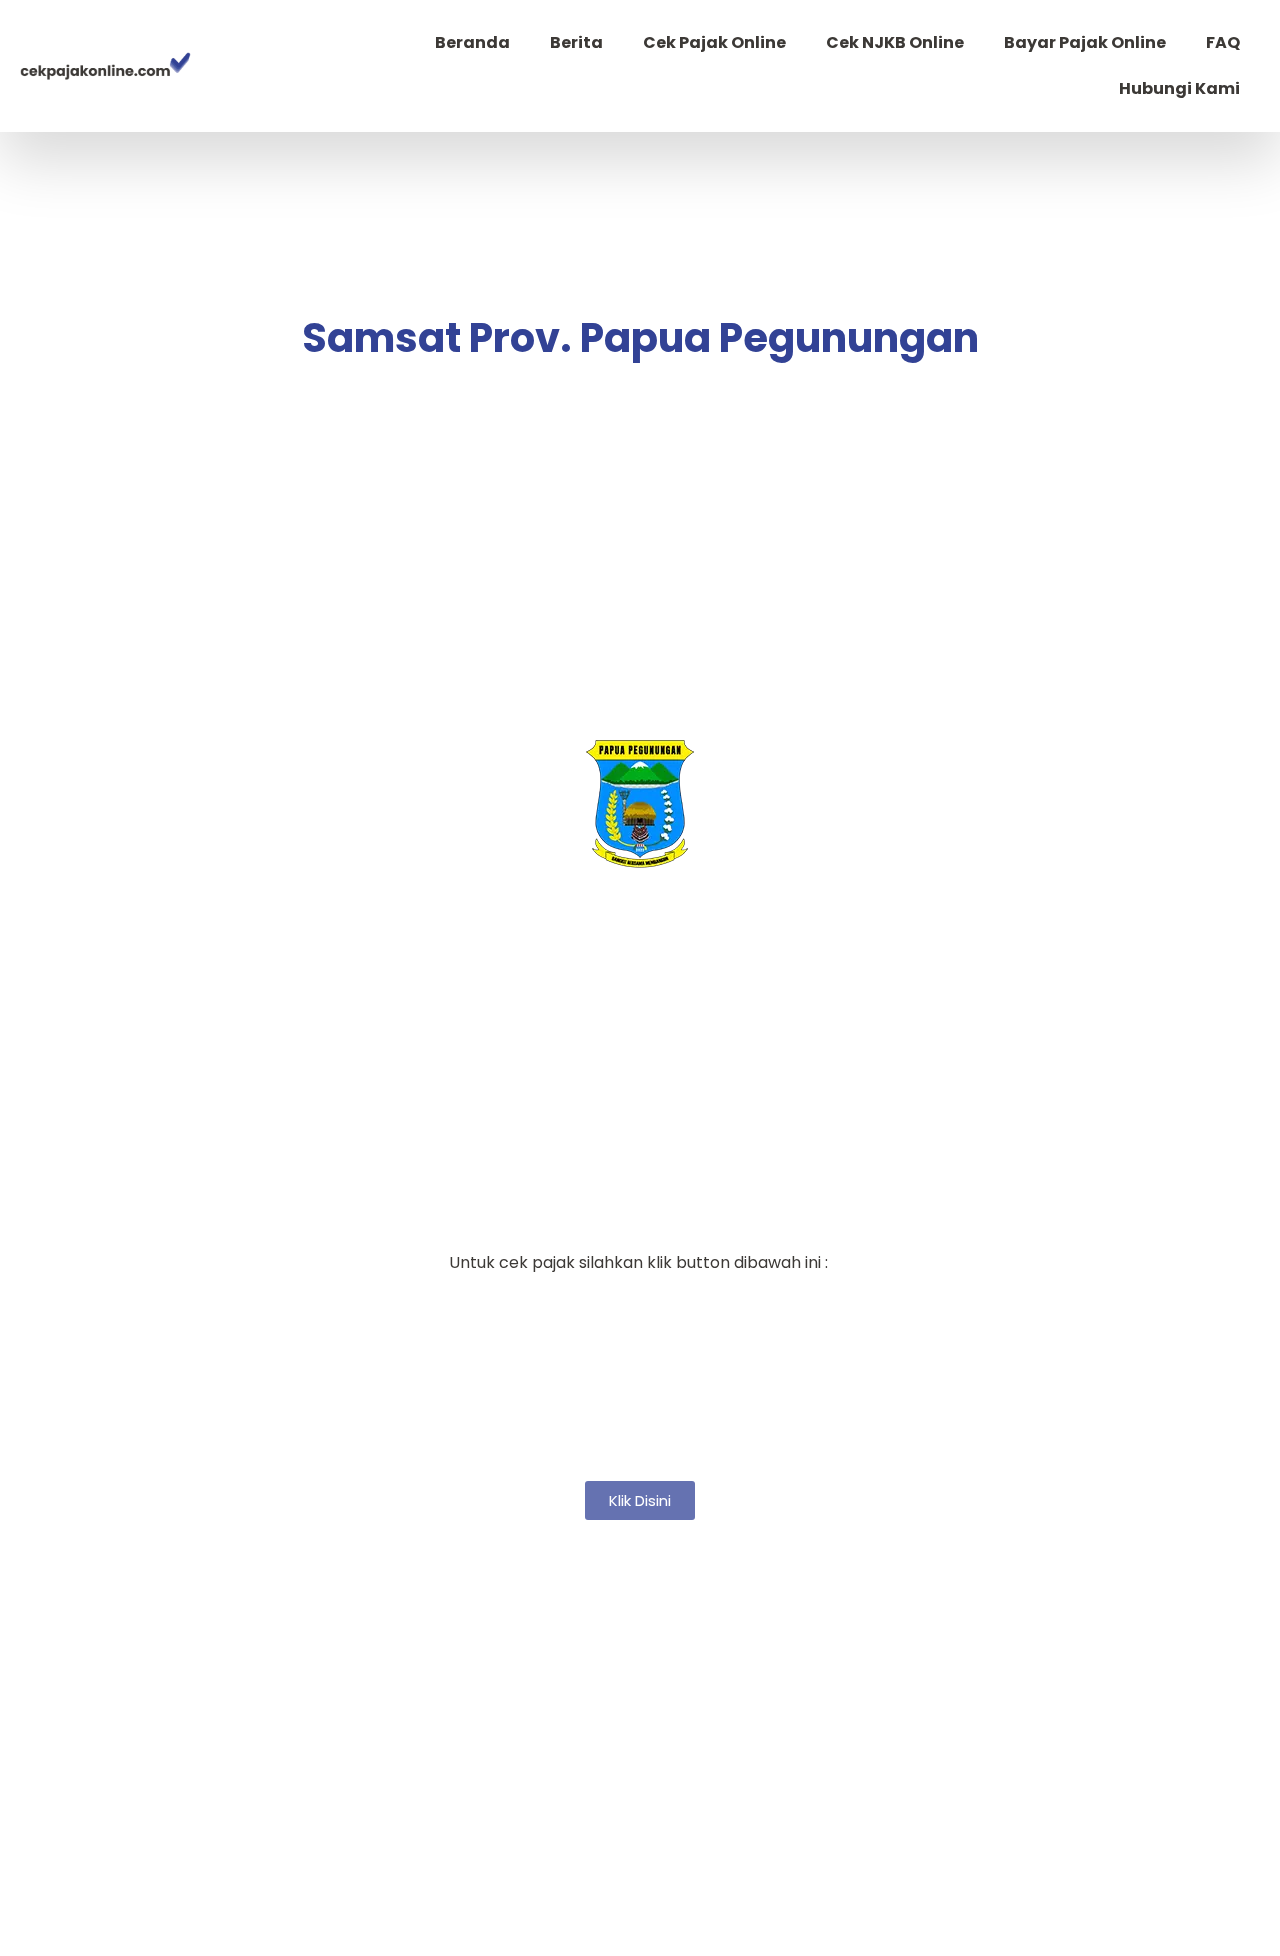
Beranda (472, 42)
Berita (576, 42)
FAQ (1223, 42)
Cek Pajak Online (714, 42)
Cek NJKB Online (895, 42)
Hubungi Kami (1179, 88)
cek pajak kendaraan (640, 964)
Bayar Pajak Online (1085, 42)
